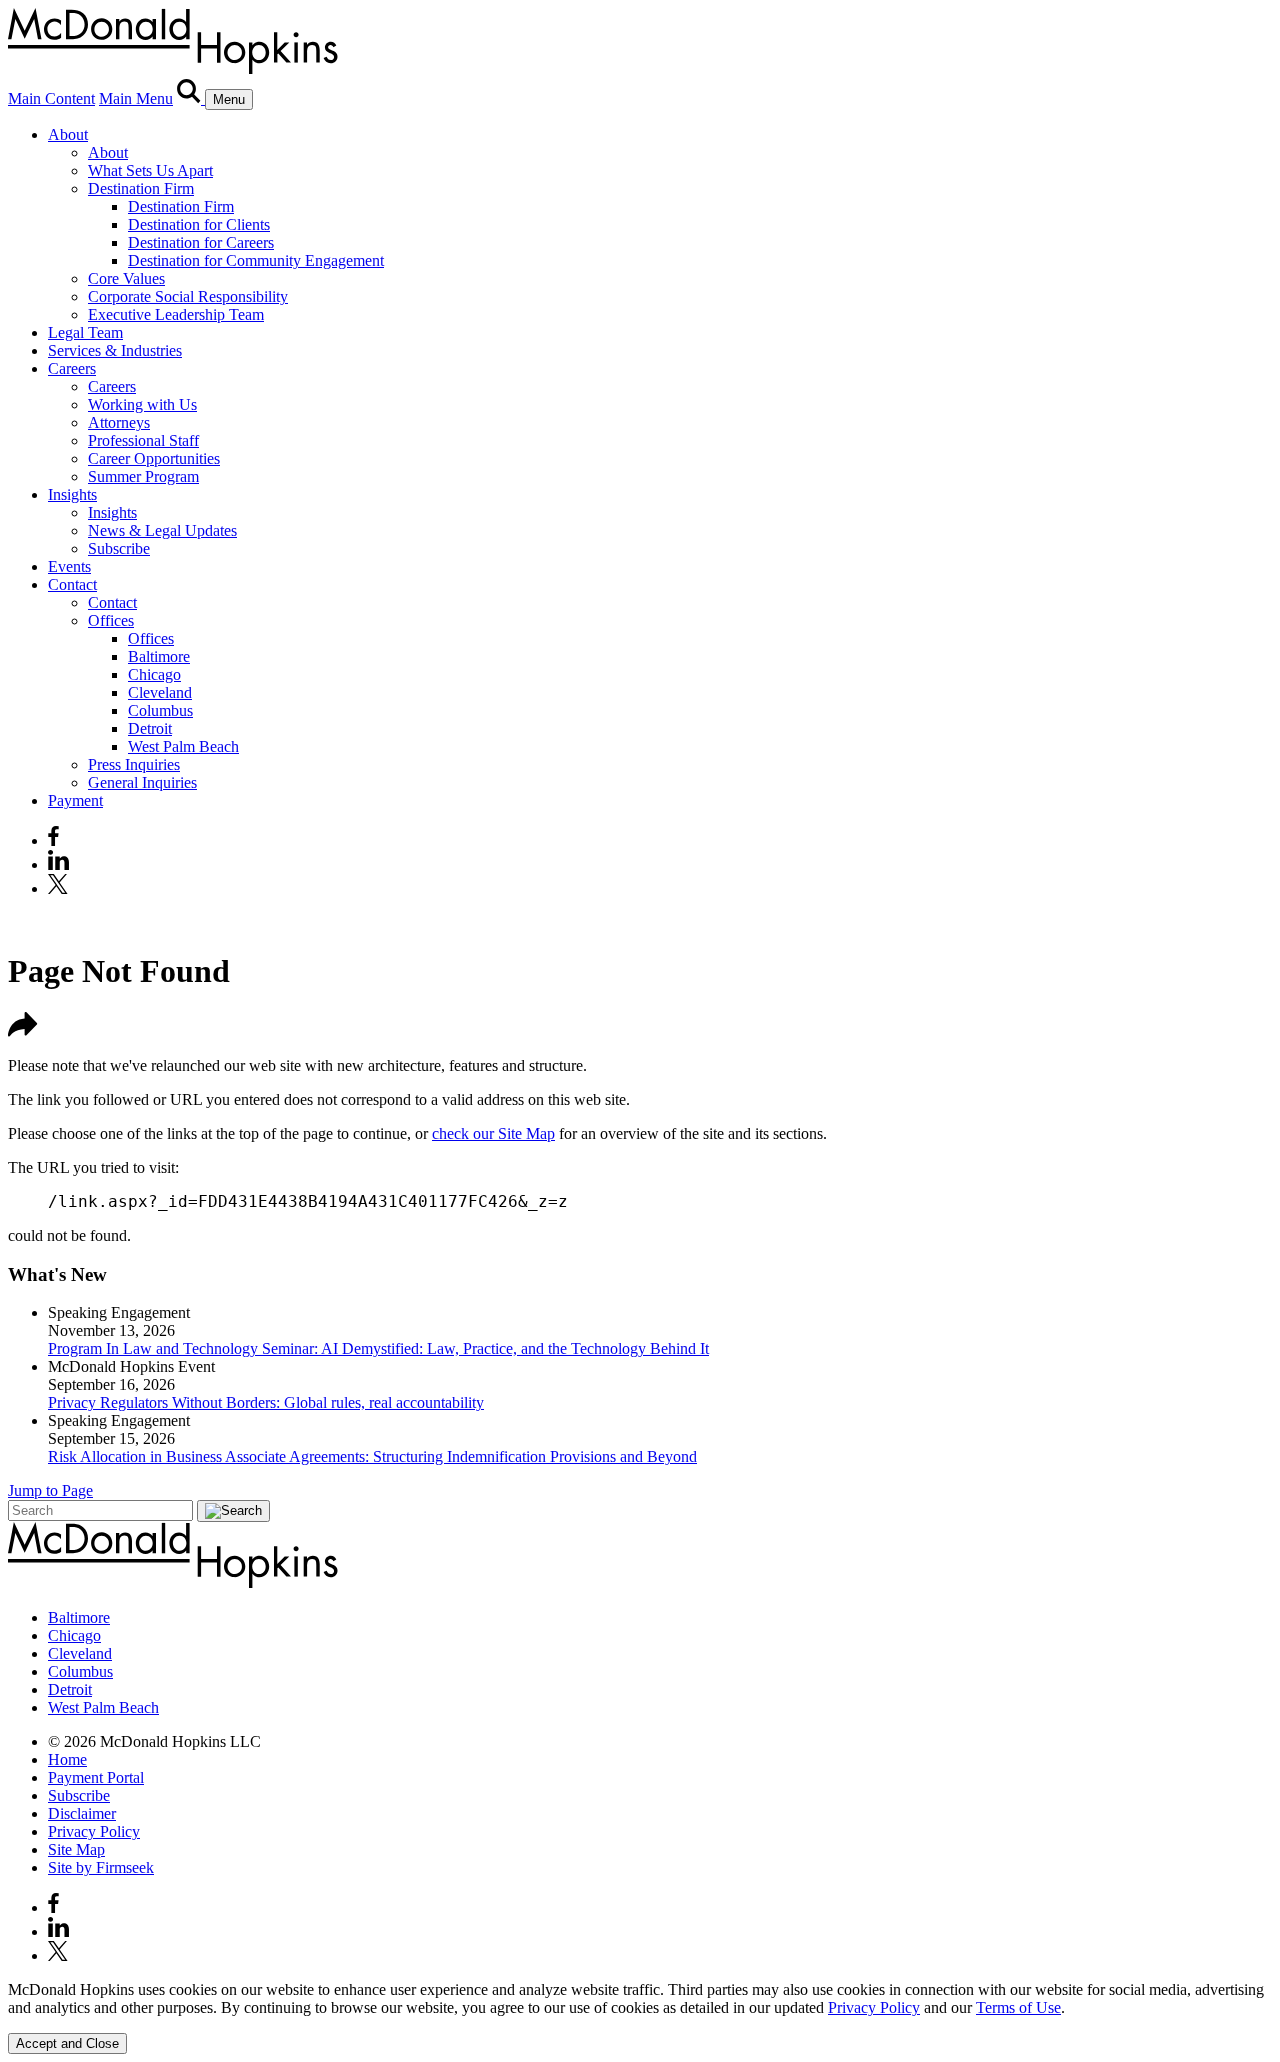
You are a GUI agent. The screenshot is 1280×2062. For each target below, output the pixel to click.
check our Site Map (493, 1133)
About (68, 134)
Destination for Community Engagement (256, 260)
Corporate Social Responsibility (188, 296)
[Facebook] (53, 840)
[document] (640, 1999)
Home (67, 1759)
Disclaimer (82, 1813)
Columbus (160, 710)
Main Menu (136, 98)
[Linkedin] (58, 864)
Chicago (154, 674)
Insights (72, 494)
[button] (23, 1031)
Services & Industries (115, 350)
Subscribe (119, 548)
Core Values (126, 278)
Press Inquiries (134, 764)
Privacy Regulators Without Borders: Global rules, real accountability (266, 1402)
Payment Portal (96, 1777)
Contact (72, 584)
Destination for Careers (201, 242)
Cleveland (160, 692)
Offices (111, 620)
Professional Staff (143, 440)
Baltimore (159, 656)
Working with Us (142, 404)
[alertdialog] (640, 2017)
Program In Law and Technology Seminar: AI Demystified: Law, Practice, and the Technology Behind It (378, 1348)
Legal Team (85, 332)
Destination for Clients (199, 224)
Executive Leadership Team (176, 314)
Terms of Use (1018, 2007)
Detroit (150, 728)
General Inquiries (142, 782)
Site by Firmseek (101, 1867)
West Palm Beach (183, 746)
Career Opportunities (154, 458)
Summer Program (143, 476)
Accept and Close (67, 2043)
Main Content (51, 98)
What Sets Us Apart (150, 170)
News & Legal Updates (162, 530)
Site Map (76, 1849)
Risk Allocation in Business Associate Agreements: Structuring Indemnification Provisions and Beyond (372, 1456)
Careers (72, 368)
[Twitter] (60, 888)
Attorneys (119, 422)
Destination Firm (141, 188)
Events (69, 566)
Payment (75, 800)
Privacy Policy (94, 1831)
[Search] (191, 98)
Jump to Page (50, 1490)
